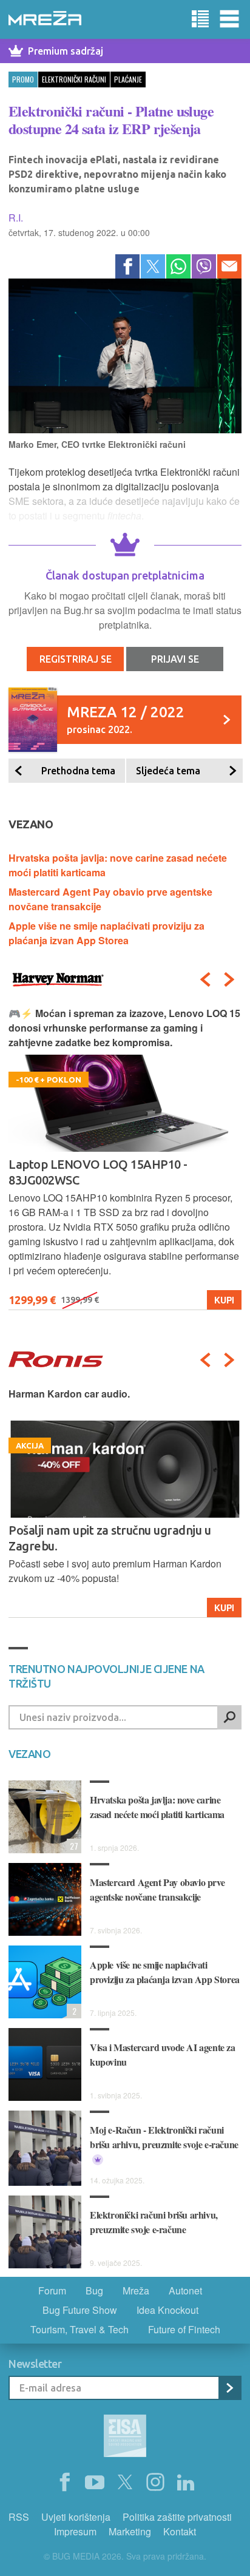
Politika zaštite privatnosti (177, 2517)
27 (73, 1846)
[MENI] (229, 19)
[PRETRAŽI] (229, 1717)
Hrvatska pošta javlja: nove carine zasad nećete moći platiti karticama (157, 1807)
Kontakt (180, 2531)
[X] (125, 2483)
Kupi (224, 1300)
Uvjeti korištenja (76, 2517)
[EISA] (125, 2438)
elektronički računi (74, 79)
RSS (19, 2517)
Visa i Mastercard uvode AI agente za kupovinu (163, 2054)
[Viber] (204, 266)
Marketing (130, 2531)
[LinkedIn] (186, 2483)
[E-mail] (229, 266)
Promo (23, 79)
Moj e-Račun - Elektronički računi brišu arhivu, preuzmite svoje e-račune (164, 2137)
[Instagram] (155, 2483)
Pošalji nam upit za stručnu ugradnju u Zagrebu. (110, 1538)
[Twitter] (153, 266)
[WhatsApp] (178, 266)
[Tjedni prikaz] (200, 19)
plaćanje (128, 79)
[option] (125, 1158)
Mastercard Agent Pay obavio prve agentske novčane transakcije (157, 1889)
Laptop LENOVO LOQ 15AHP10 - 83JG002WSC (98, 1172)
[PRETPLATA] (229, 2388)
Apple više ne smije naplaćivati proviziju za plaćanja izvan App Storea (106, 933)
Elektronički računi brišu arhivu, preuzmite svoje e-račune (154, 2222)
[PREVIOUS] (205, 979)
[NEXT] (229, 979)
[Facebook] (127, 266)
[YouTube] (95, 2483)
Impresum (75, 2531)
